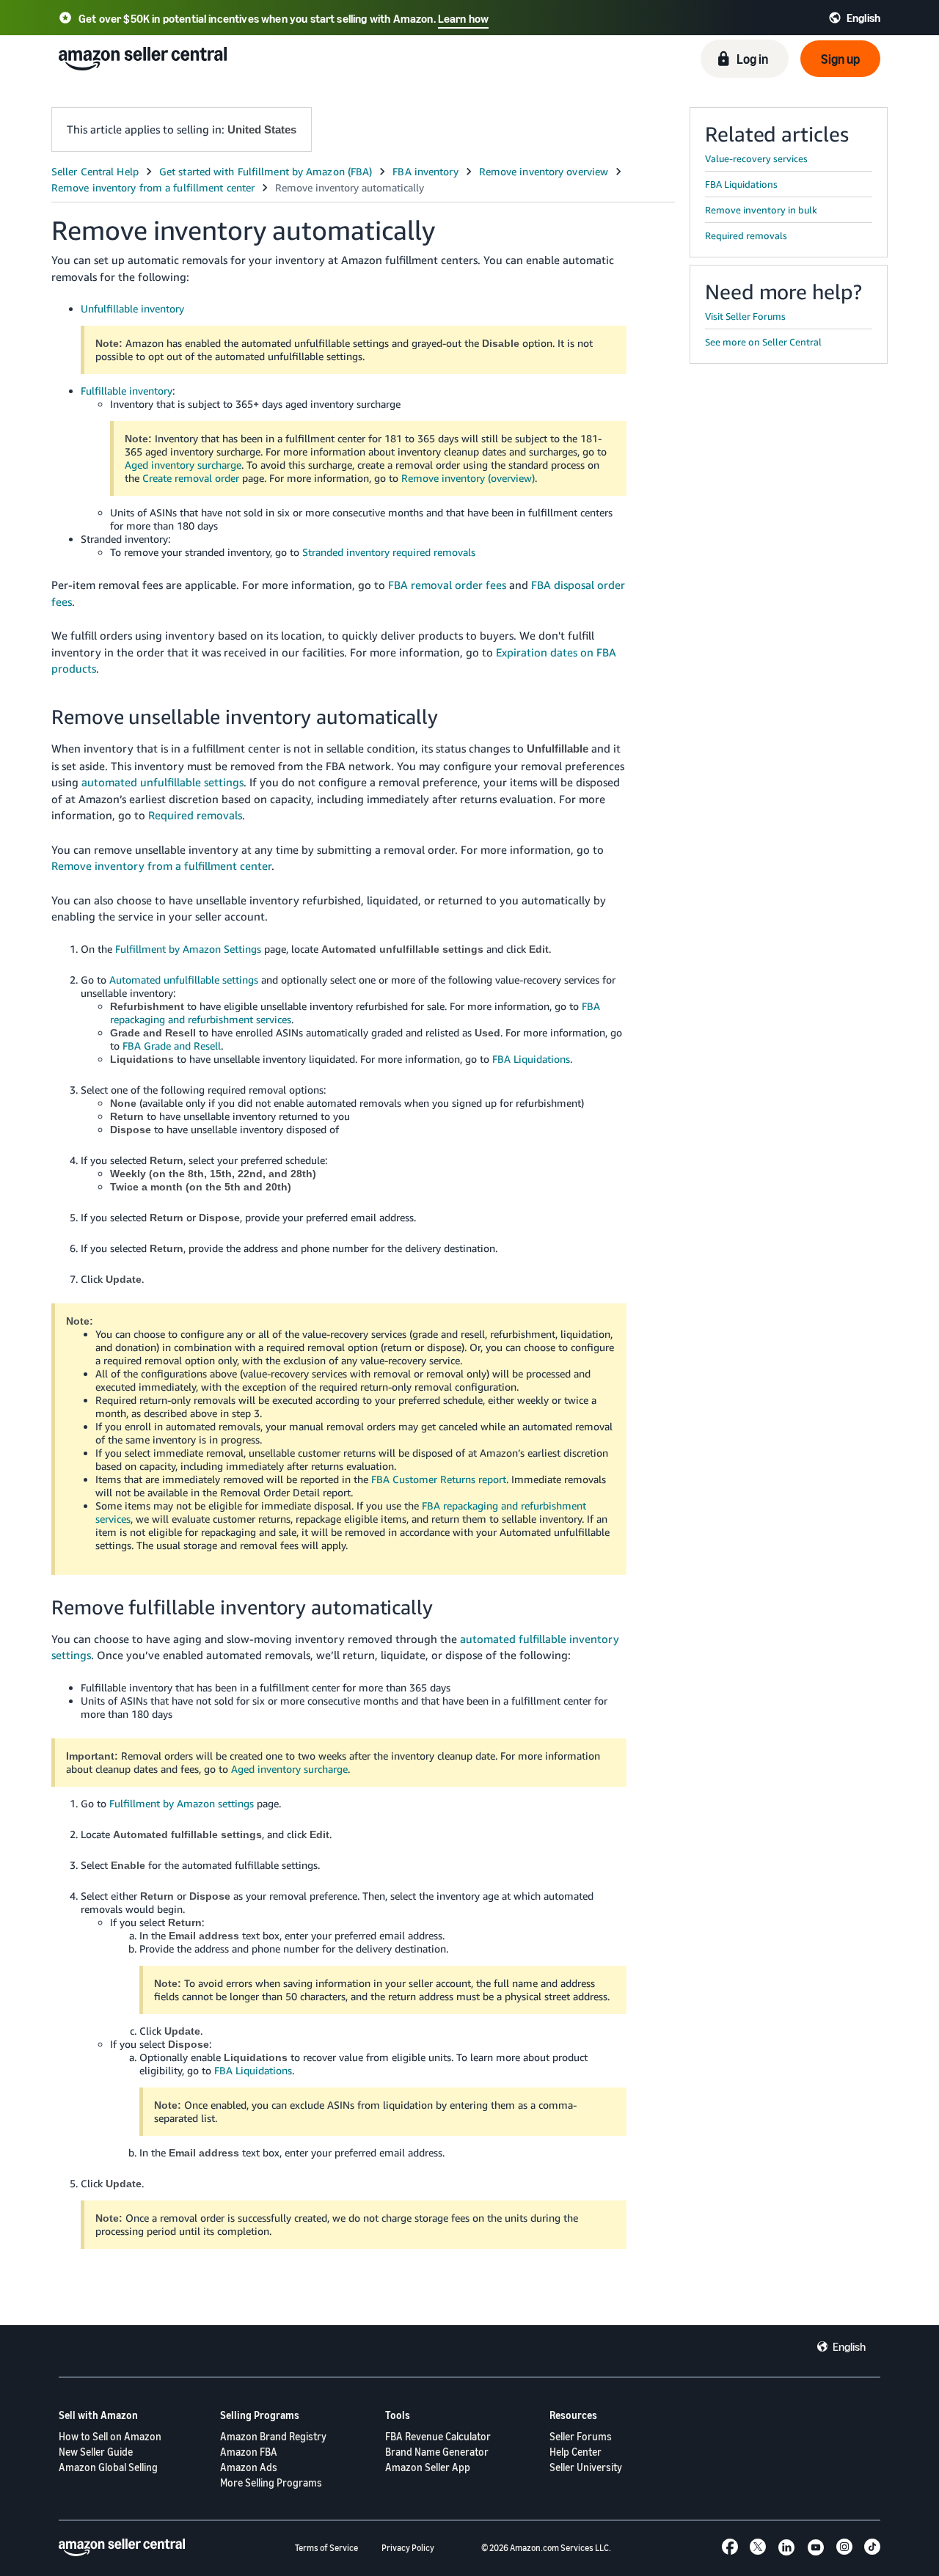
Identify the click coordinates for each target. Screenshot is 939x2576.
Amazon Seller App (428, 2467)
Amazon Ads (249, 2467)
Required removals (195, 815)
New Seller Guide (96, 2452)
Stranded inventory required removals (389, 552)
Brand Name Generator (437, 2452)
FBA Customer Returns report (439, 1479)
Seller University (586, 2467)
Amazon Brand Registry (273, 2436)
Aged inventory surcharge (183, 465)
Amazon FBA (249, 2452)
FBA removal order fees (447, 585)
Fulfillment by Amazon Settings (188, 949)
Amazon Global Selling (108, 2467)
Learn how (463, 18)
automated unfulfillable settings (162, 782)
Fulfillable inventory (127, 391)
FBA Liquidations (531, 1059)
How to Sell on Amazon (110, 2436)
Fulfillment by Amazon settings (182, 1803)
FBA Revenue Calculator (438, 2436)
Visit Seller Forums (745, 316)
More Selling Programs (271, 2482)
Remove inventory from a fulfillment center (161, 866)
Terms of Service (326, 2548)
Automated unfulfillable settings (184, 980)
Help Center (576, 2452)
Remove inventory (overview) (468, 478)
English (849, 2346)
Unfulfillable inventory (132, 308)
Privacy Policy (408, 2548)
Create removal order (191, 478)
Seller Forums (581, 2436)
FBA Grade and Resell (172, 1046)
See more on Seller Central (763, 342)
